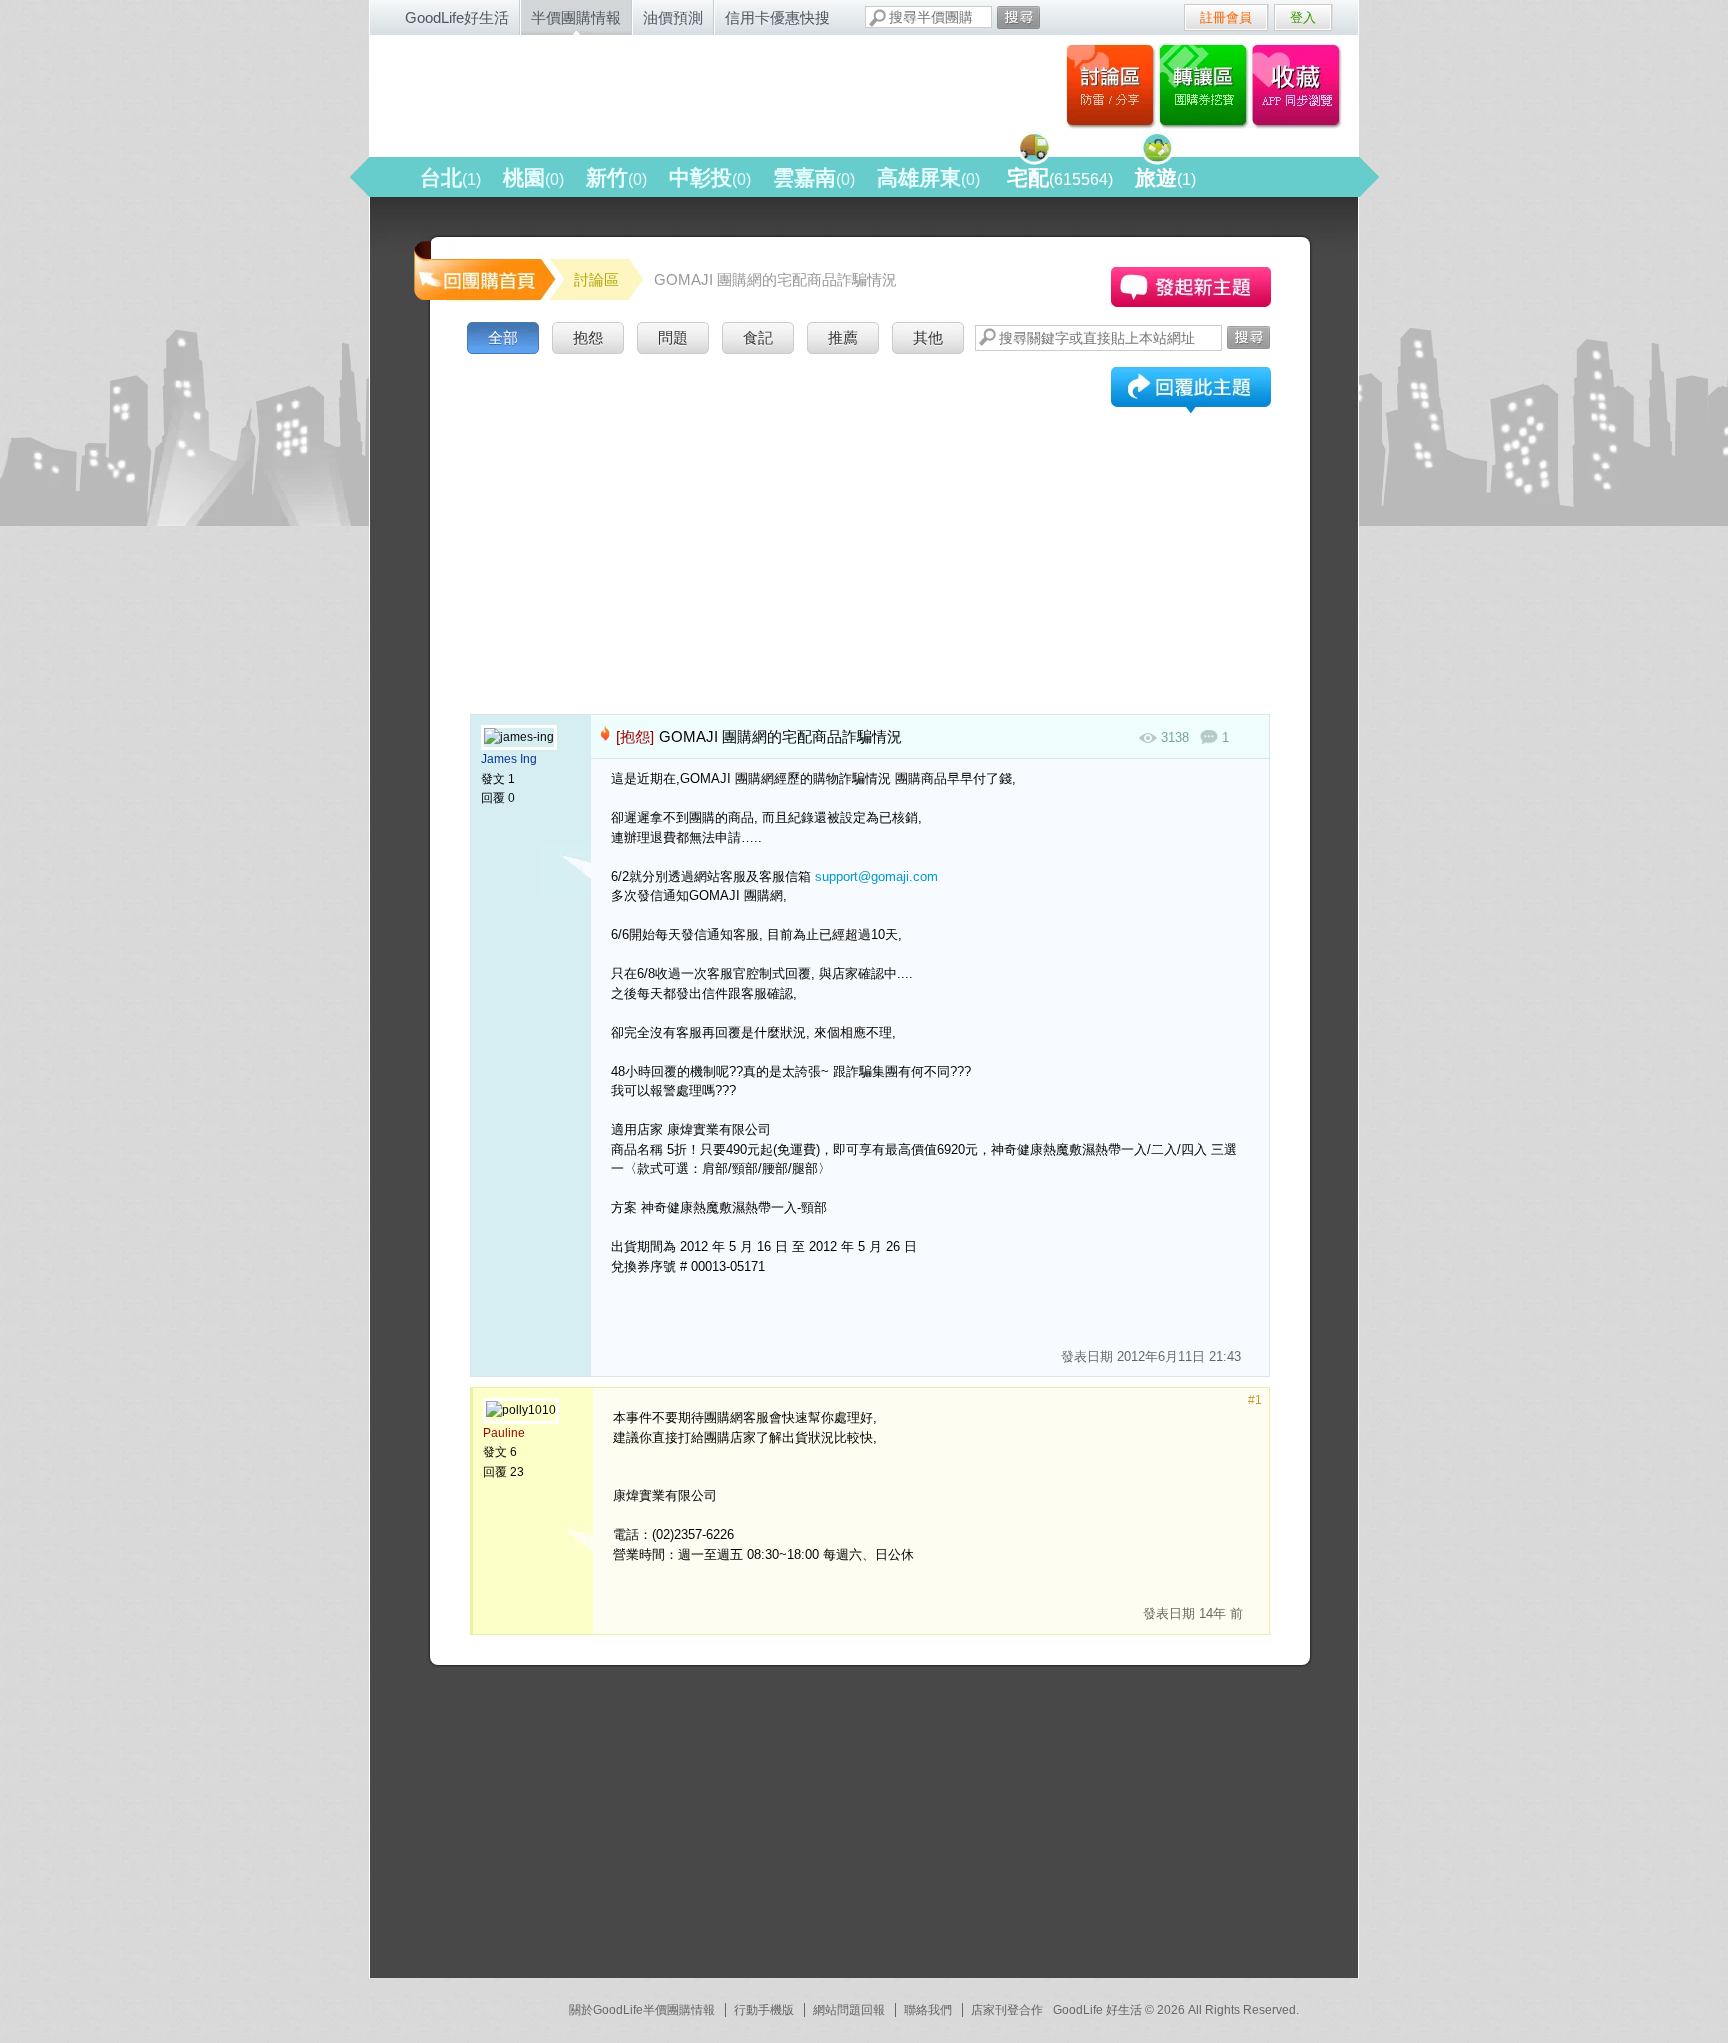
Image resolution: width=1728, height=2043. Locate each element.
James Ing (509, 759)
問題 (673, 337)
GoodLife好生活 (457, 17)
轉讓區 (1205, 85)
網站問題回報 (849, 2010)
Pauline (504, 1433)
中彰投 (710, 177)
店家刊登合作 (1007, 2010)
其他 (928, 337)
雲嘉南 (814, 177)
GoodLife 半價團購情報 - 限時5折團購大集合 (585, 92)
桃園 (533, 177)
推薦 (843, 337)
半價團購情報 (576, 17)
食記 (758, 337)
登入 (1303, 17)
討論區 (1110, 85)
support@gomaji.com (876, 876)
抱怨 (588, 337)
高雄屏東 (928, 177)
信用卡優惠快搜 (777, 17)
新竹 (616, 177)
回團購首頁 (483, 269)
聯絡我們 (928, 2010)
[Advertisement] (870, 509)
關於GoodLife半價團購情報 (642, 2010)
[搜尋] (1018, 17)
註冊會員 (1226, 17)
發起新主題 (1191, 287)
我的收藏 (1300, 85)
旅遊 (1165, 177)
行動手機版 (764, 2010)
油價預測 (673, 17)
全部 (503, 337)
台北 (450, 177)
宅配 (1060, 177)
